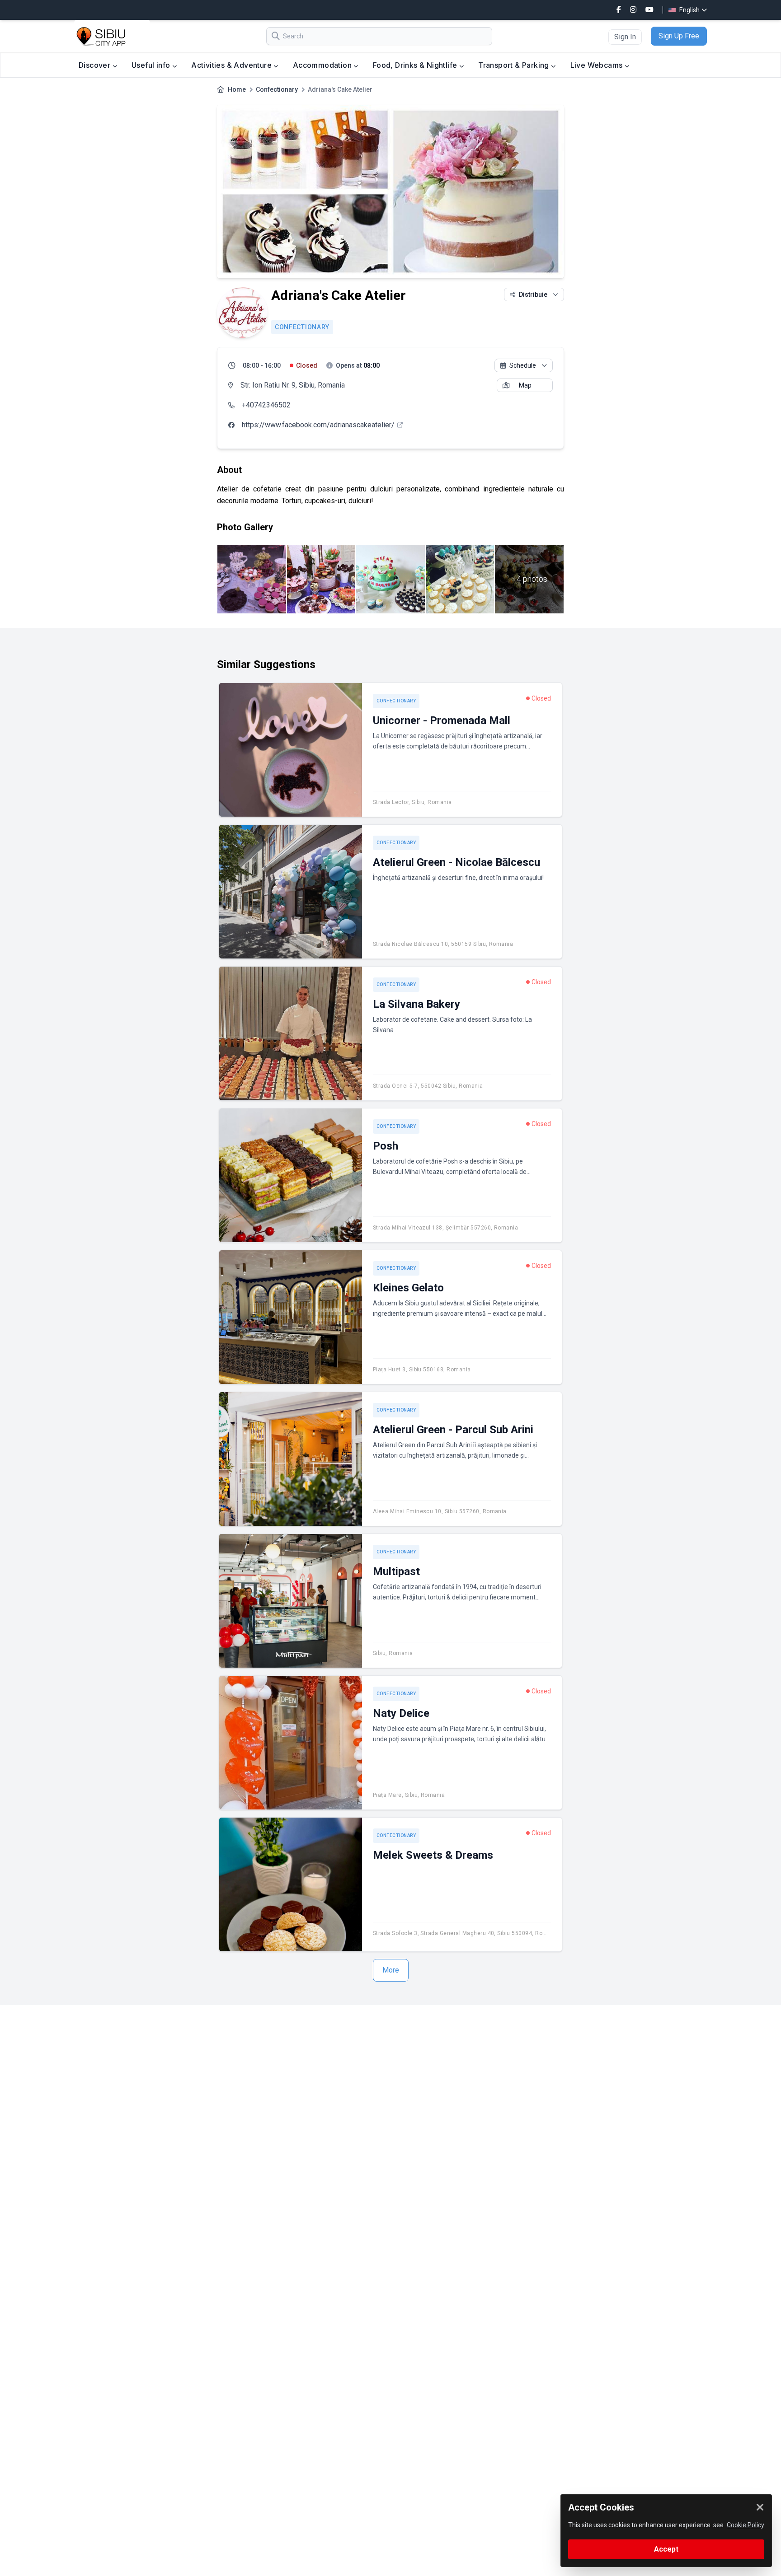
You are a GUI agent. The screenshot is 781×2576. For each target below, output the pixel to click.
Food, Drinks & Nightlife (416, 65)
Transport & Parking (515, 65)
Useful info (152, 65)
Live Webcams (598, 65)
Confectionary (277, 89)
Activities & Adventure (232, 65)
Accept (666, 2549)
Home (237, 89)
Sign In (625, 37)
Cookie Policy (746, 2525)
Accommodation (323, 65)
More (391, 1970)
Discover (96, 65)
